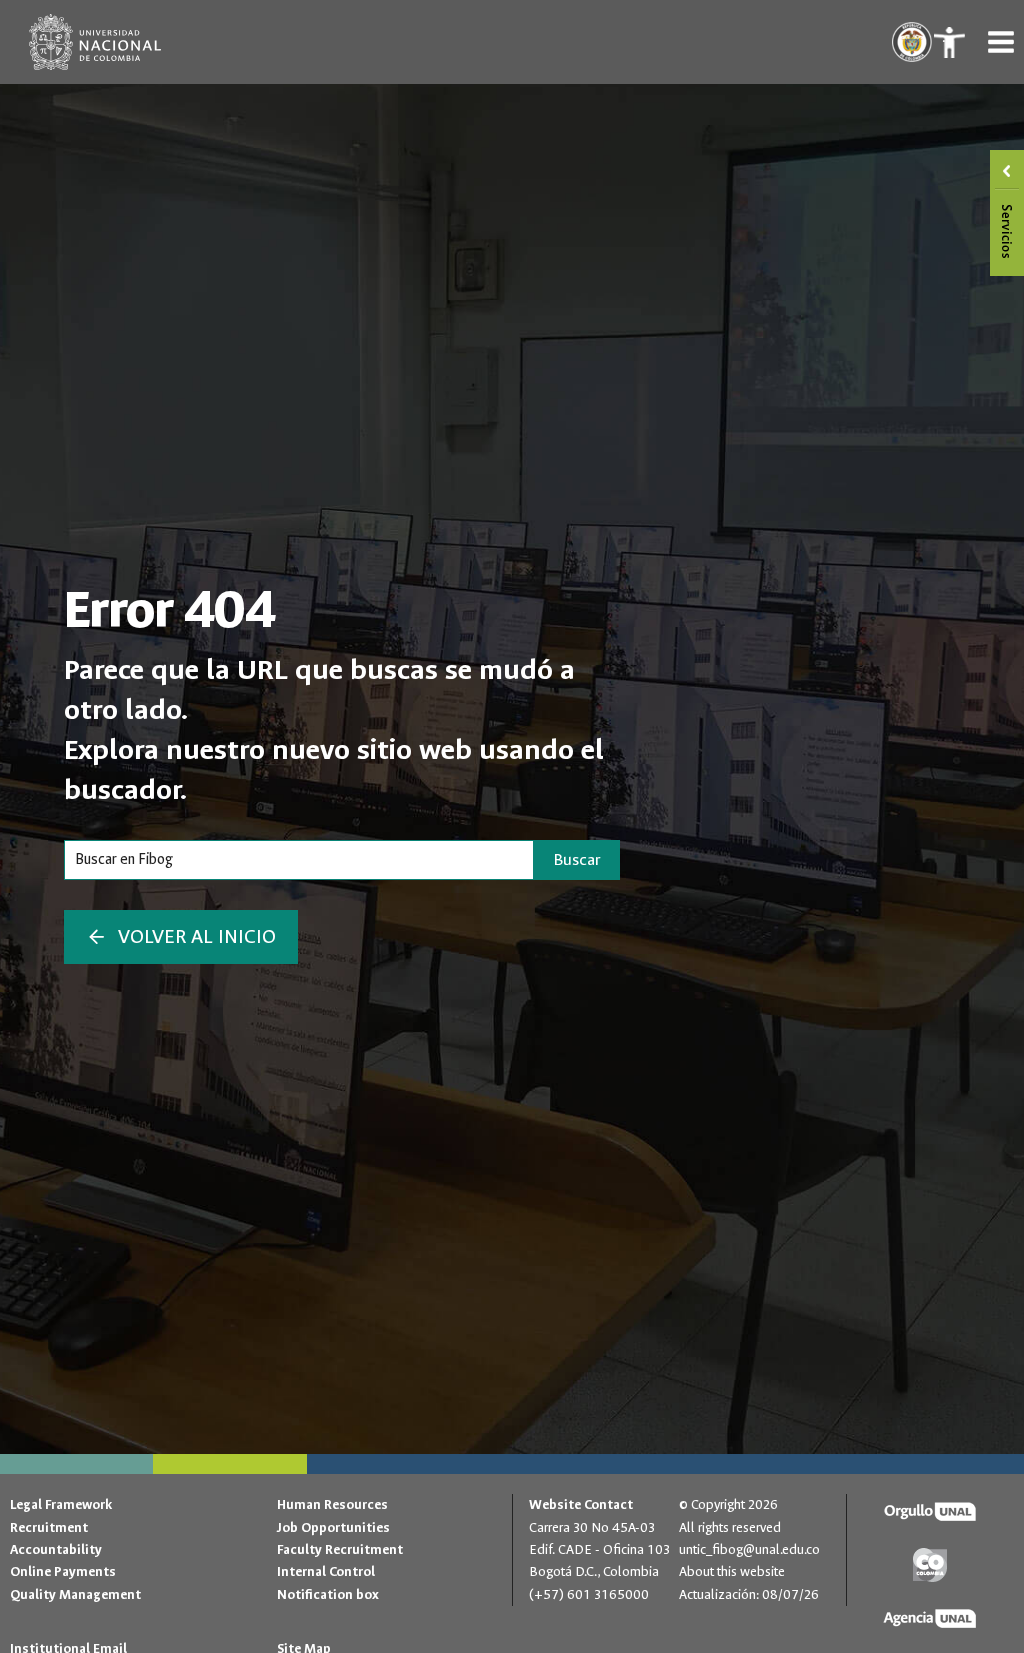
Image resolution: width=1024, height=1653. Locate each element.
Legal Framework (61, 1504)
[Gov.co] (930, 1565)
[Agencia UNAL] (930, 1618)
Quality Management (75, 1594)
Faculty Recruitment (340, 1549)
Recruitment (49, 1527)
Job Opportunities (333, 1527)
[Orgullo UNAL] (930, 1512)
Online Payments (63, 1571)
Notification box (328, 1594)
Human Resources (332, 1504)
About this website (732, 1571)
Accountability (56, 1549)
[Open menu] (1000, 41)
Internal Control (326, 1571)
